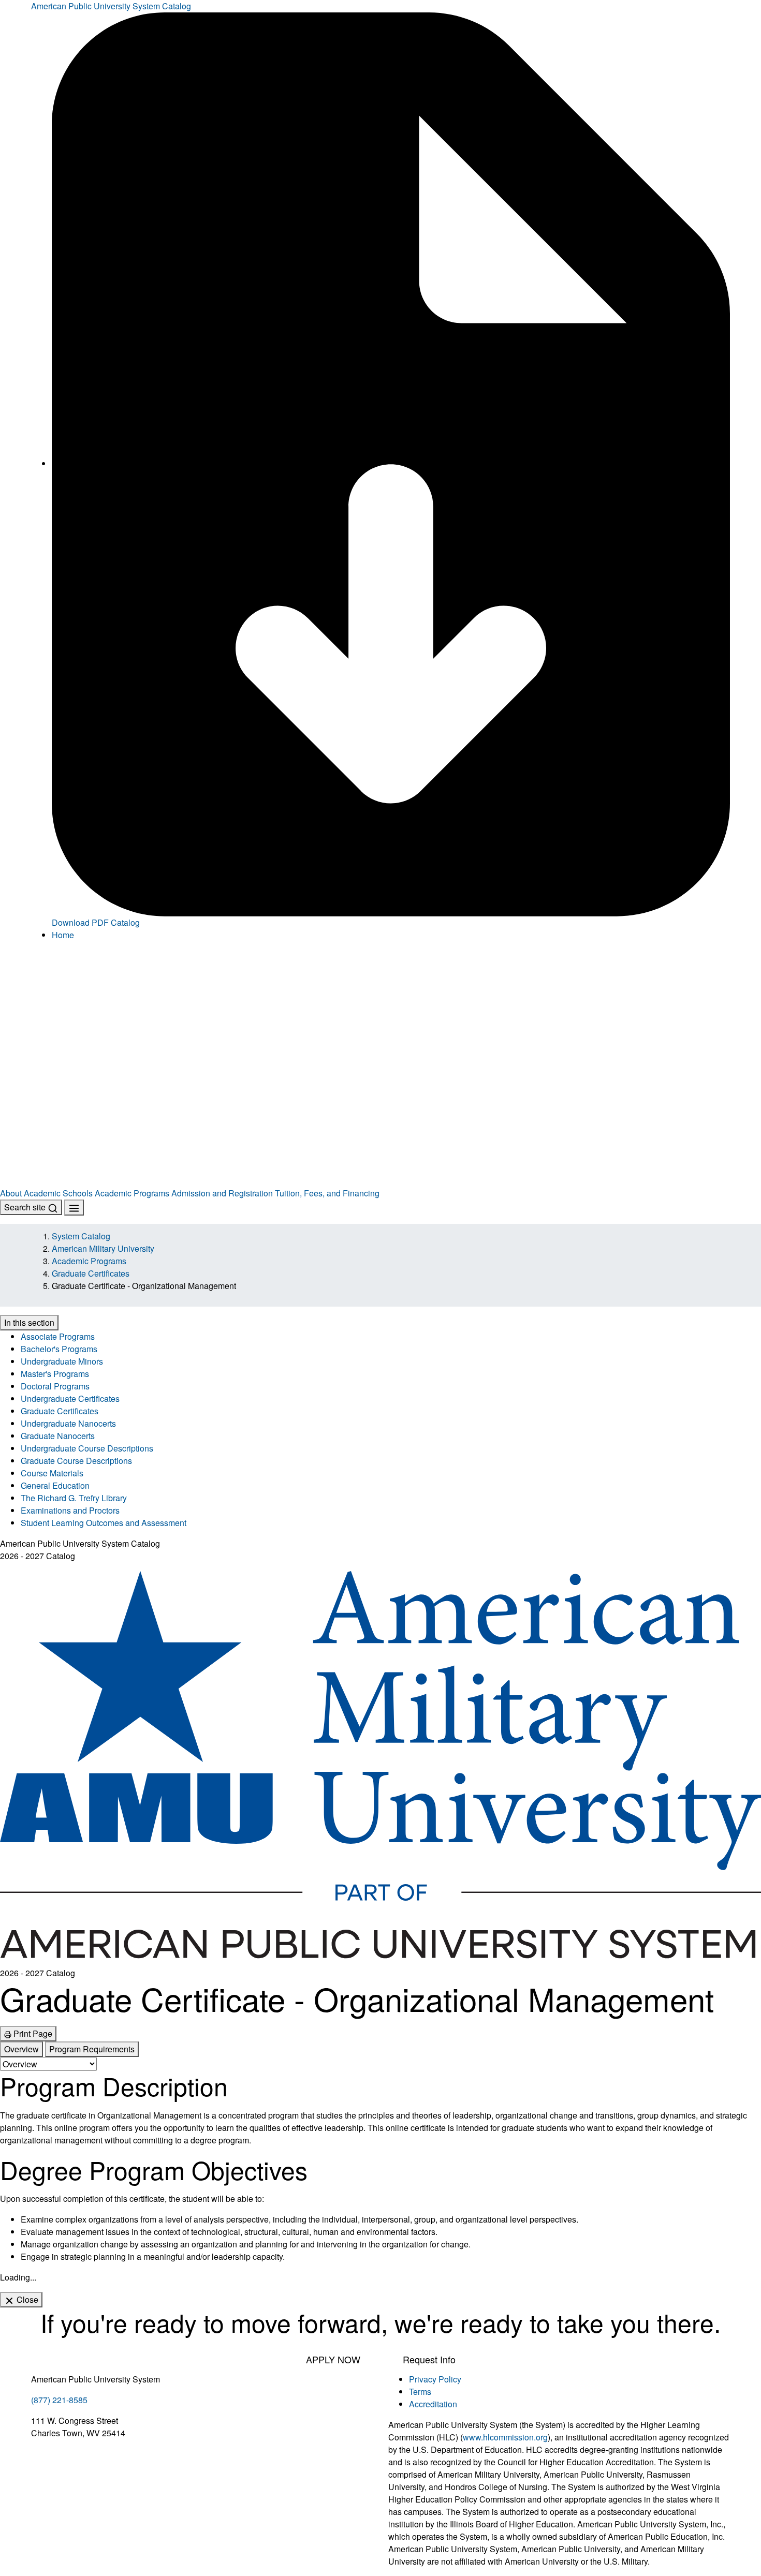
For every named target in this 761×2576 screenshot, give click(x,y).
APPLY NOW (333, 2359)
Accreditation (433, 2404)
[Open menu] (74, 1208)
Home (63, 935)
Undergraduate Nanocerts (68, 1423)
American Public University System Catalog (111, 6)
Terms (420, 2392)
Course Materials (52, 1473)
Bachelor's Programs (59, 1349)
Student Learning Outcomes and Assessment (104, 1523)
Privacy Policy (435, 2379)
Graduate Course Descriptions (76, 1461)
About (11, 1193)
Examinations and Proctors (70, 1510)
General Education (55, 1485)
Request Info (429, 2359)
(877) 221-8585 (59, 2400)
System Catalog (81, 1236)
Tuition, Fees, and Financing (327, 1193)
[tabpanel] (380, 2167)
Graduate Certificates (91, 1273)
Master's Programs (55, 1374)
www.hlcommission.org (505, 2437)
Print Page (32, 2033)
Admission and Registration (222, 1193)
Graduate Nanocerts (58, 1436)
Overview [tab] (21, 2049)
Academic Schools (58, 1193)
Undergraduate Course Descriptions (87, 1448)
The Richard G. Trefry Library (74, 1498)
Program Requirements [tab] (92, 2049)
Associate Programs (58, 1336)
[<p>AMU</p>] (380, 1008)
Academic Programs (132, 1193)
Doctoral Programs (55, 1386)
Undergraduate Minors (62, 1361)
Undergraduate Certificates (70, 1398)
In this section (29, 1322)
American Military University (103, 1248)
